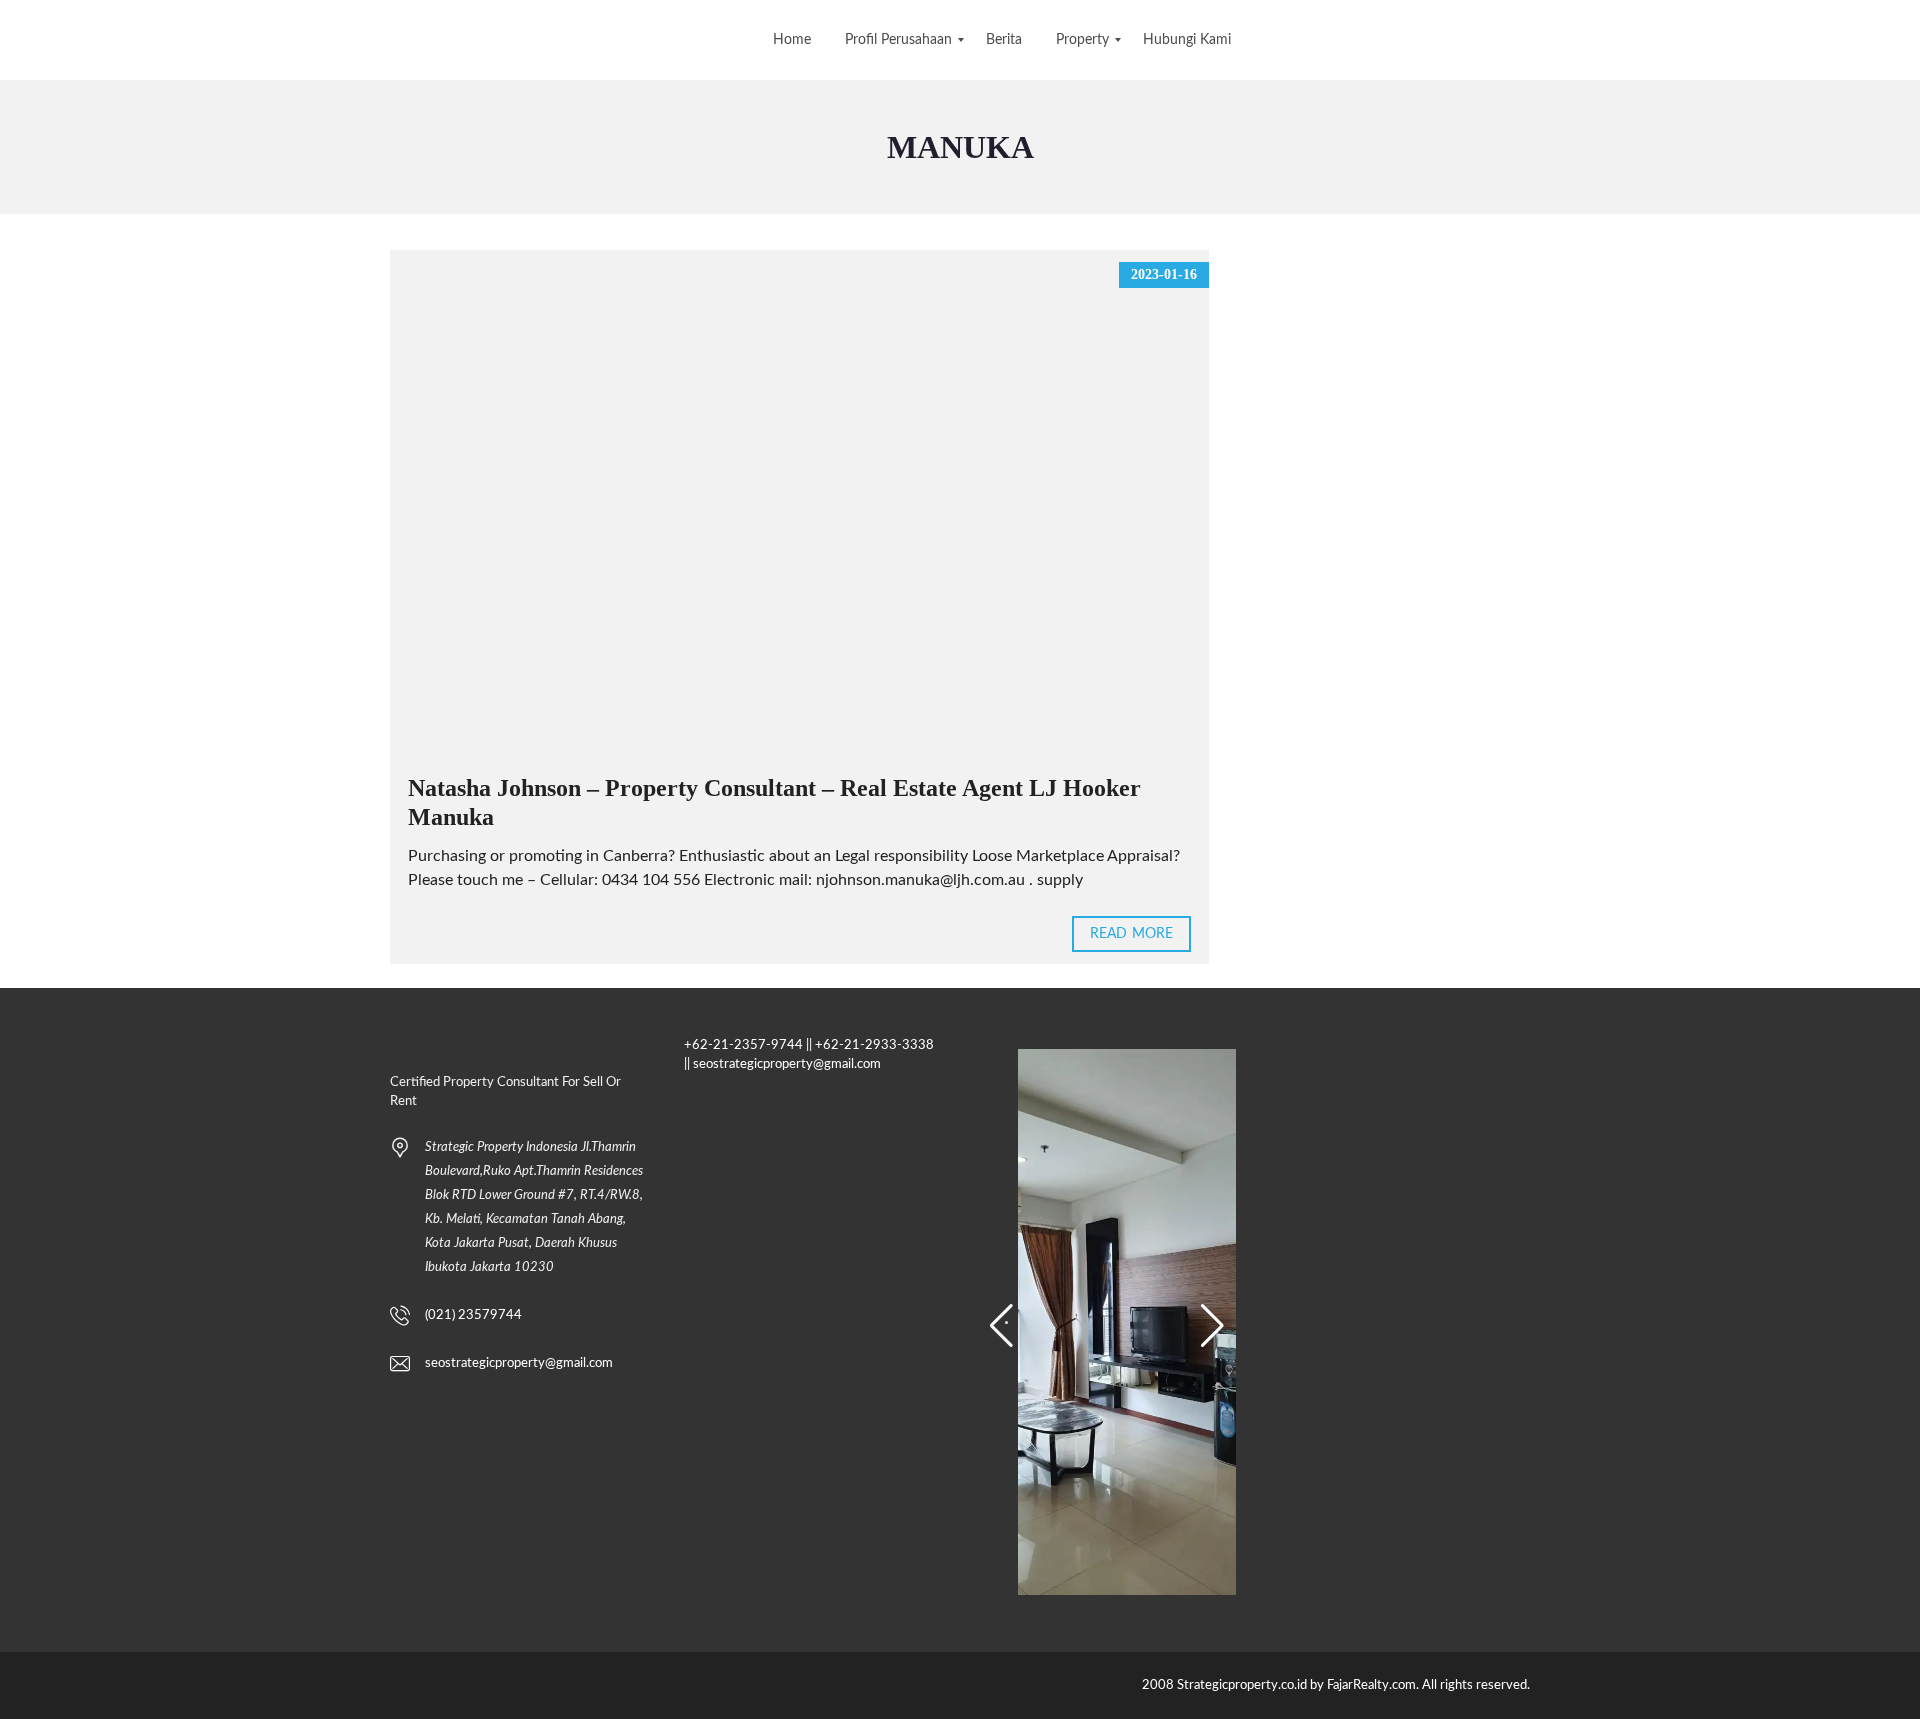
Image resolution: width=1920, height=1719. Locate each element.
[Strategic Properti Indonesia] (17, 40)
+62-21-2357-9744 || (748, 1045)
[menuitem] (792, 40)
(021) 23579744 (473, 1315)
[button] (1001, 1326)
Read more (1131, 934)
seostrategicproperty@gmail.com (519, 1363)
